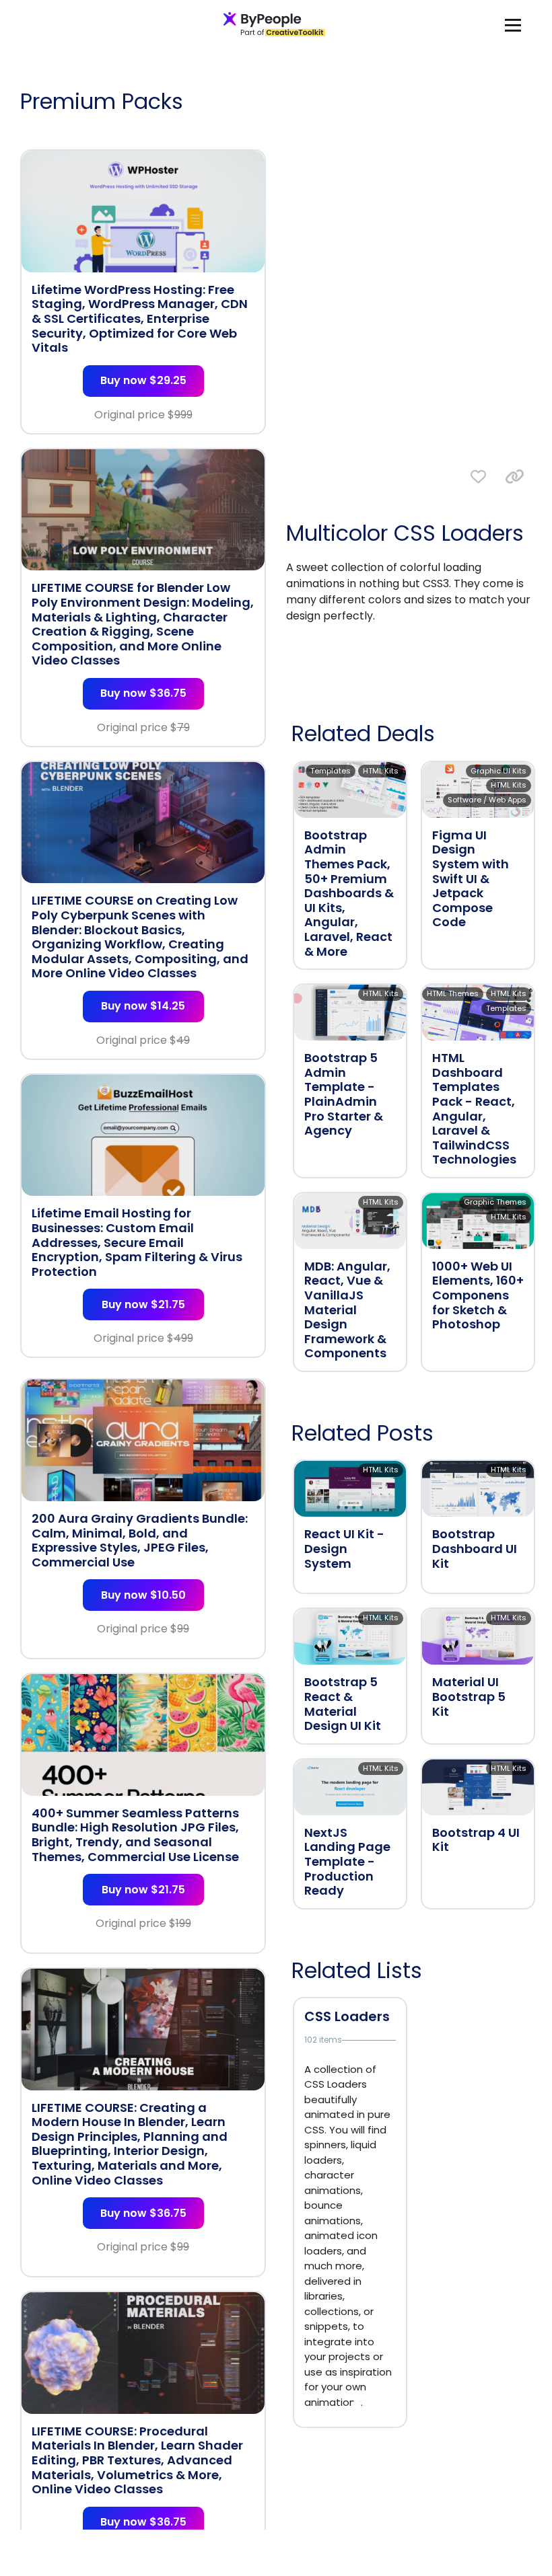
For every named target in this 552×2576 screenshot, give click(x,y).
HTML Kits (381, 771)
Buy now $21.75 (143, 1304)
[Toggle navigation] (513, 25)
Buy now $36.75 (143, 693)
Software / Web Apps (487, 800)
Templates (331, 771)
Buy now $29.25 (143, 380)
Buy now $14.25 (143, 1006)
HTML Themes (453, 993)
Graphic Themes (495, 1202)
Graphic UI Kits (498, 771)
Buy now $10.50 (143, 1595)
